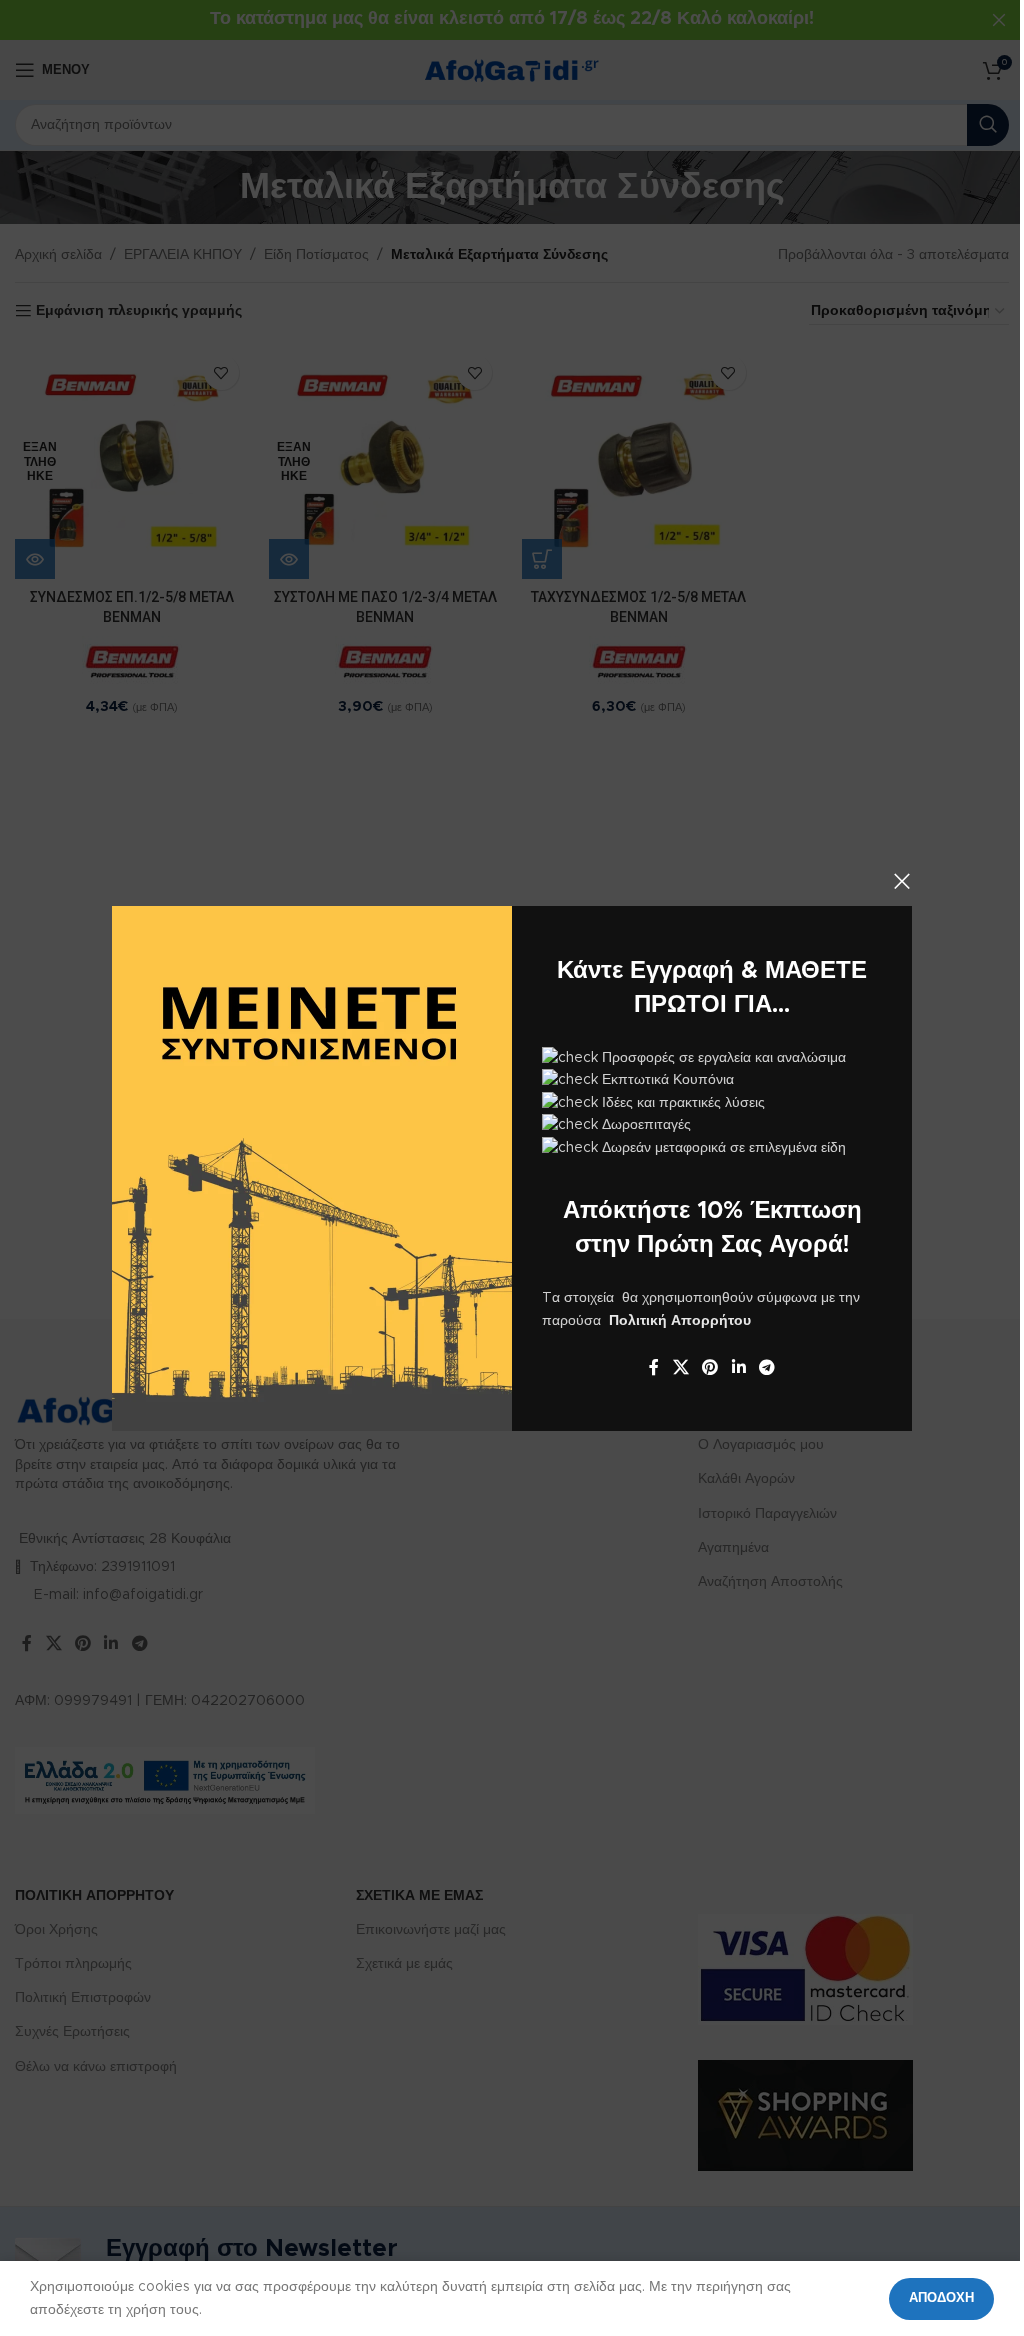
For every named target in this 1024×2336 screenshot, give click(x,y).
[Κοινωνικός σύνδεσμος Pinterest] (710, 1367)
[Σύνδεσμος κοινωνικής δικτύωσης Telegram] (766, 1367)
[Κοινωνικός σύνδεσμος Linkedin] (738, 1367)
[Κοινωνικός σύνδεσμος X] (680, 1367)
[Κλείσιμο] (902, 881)
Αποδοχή (941, 2298)
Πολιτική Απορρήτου (680, 1320)
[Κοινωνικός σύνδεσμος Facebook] (654, 1367)
